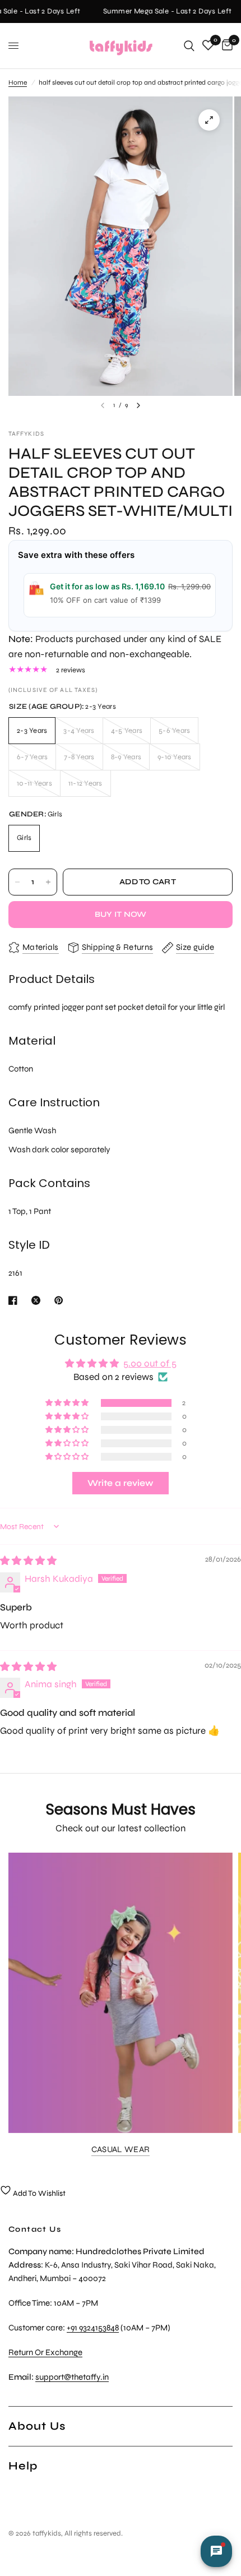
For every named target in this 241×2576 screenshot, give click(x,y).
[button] (68, 1403)
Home (18, 82)
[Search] (189, 46)
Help (23, 2466)
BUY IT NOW (121, 914)
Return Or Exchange (45, 2352)
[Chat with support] (216, 2551)
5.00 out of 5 (150, 1363)
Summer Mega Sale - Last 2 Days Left (163, 11)
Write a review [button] (121, 1483)
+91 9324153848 (93, 2328)
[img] (28, 1561)
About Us (37, 2426)
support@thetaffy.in (72, 2377)
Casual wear (121, 2150)
